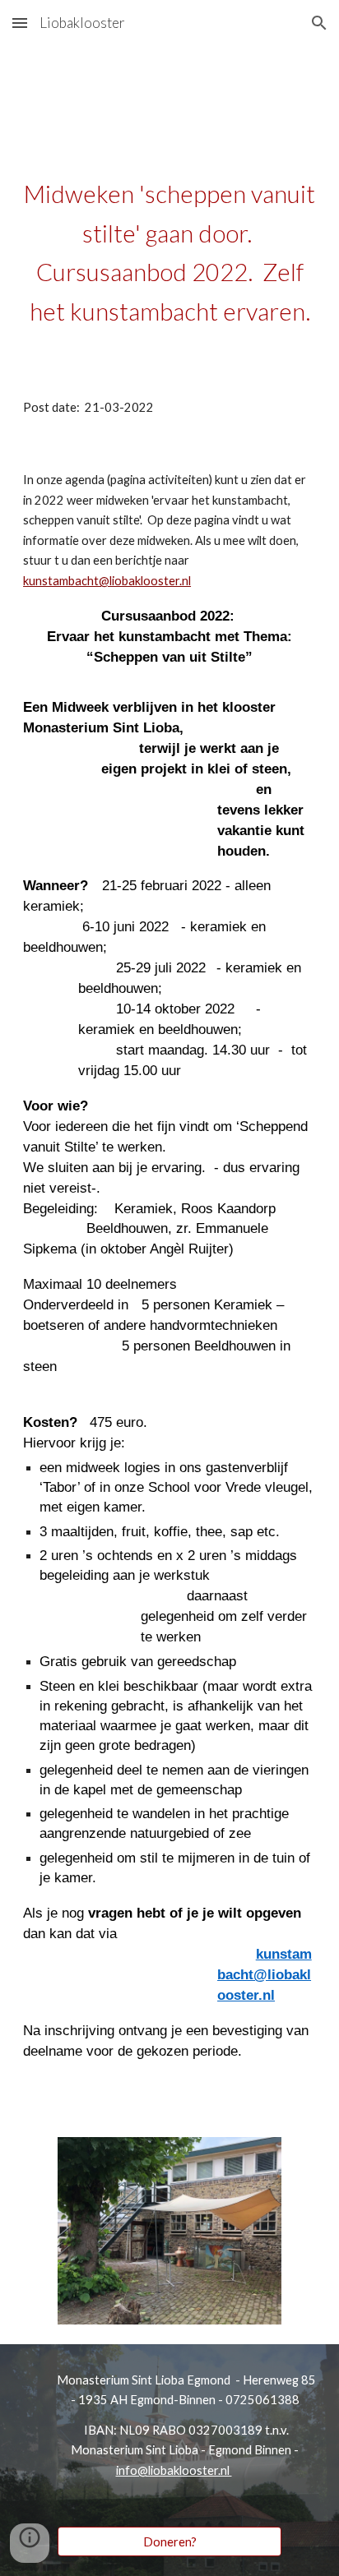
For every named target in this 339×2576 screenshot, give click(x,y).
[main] (169, 260)
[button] (20, 23)
